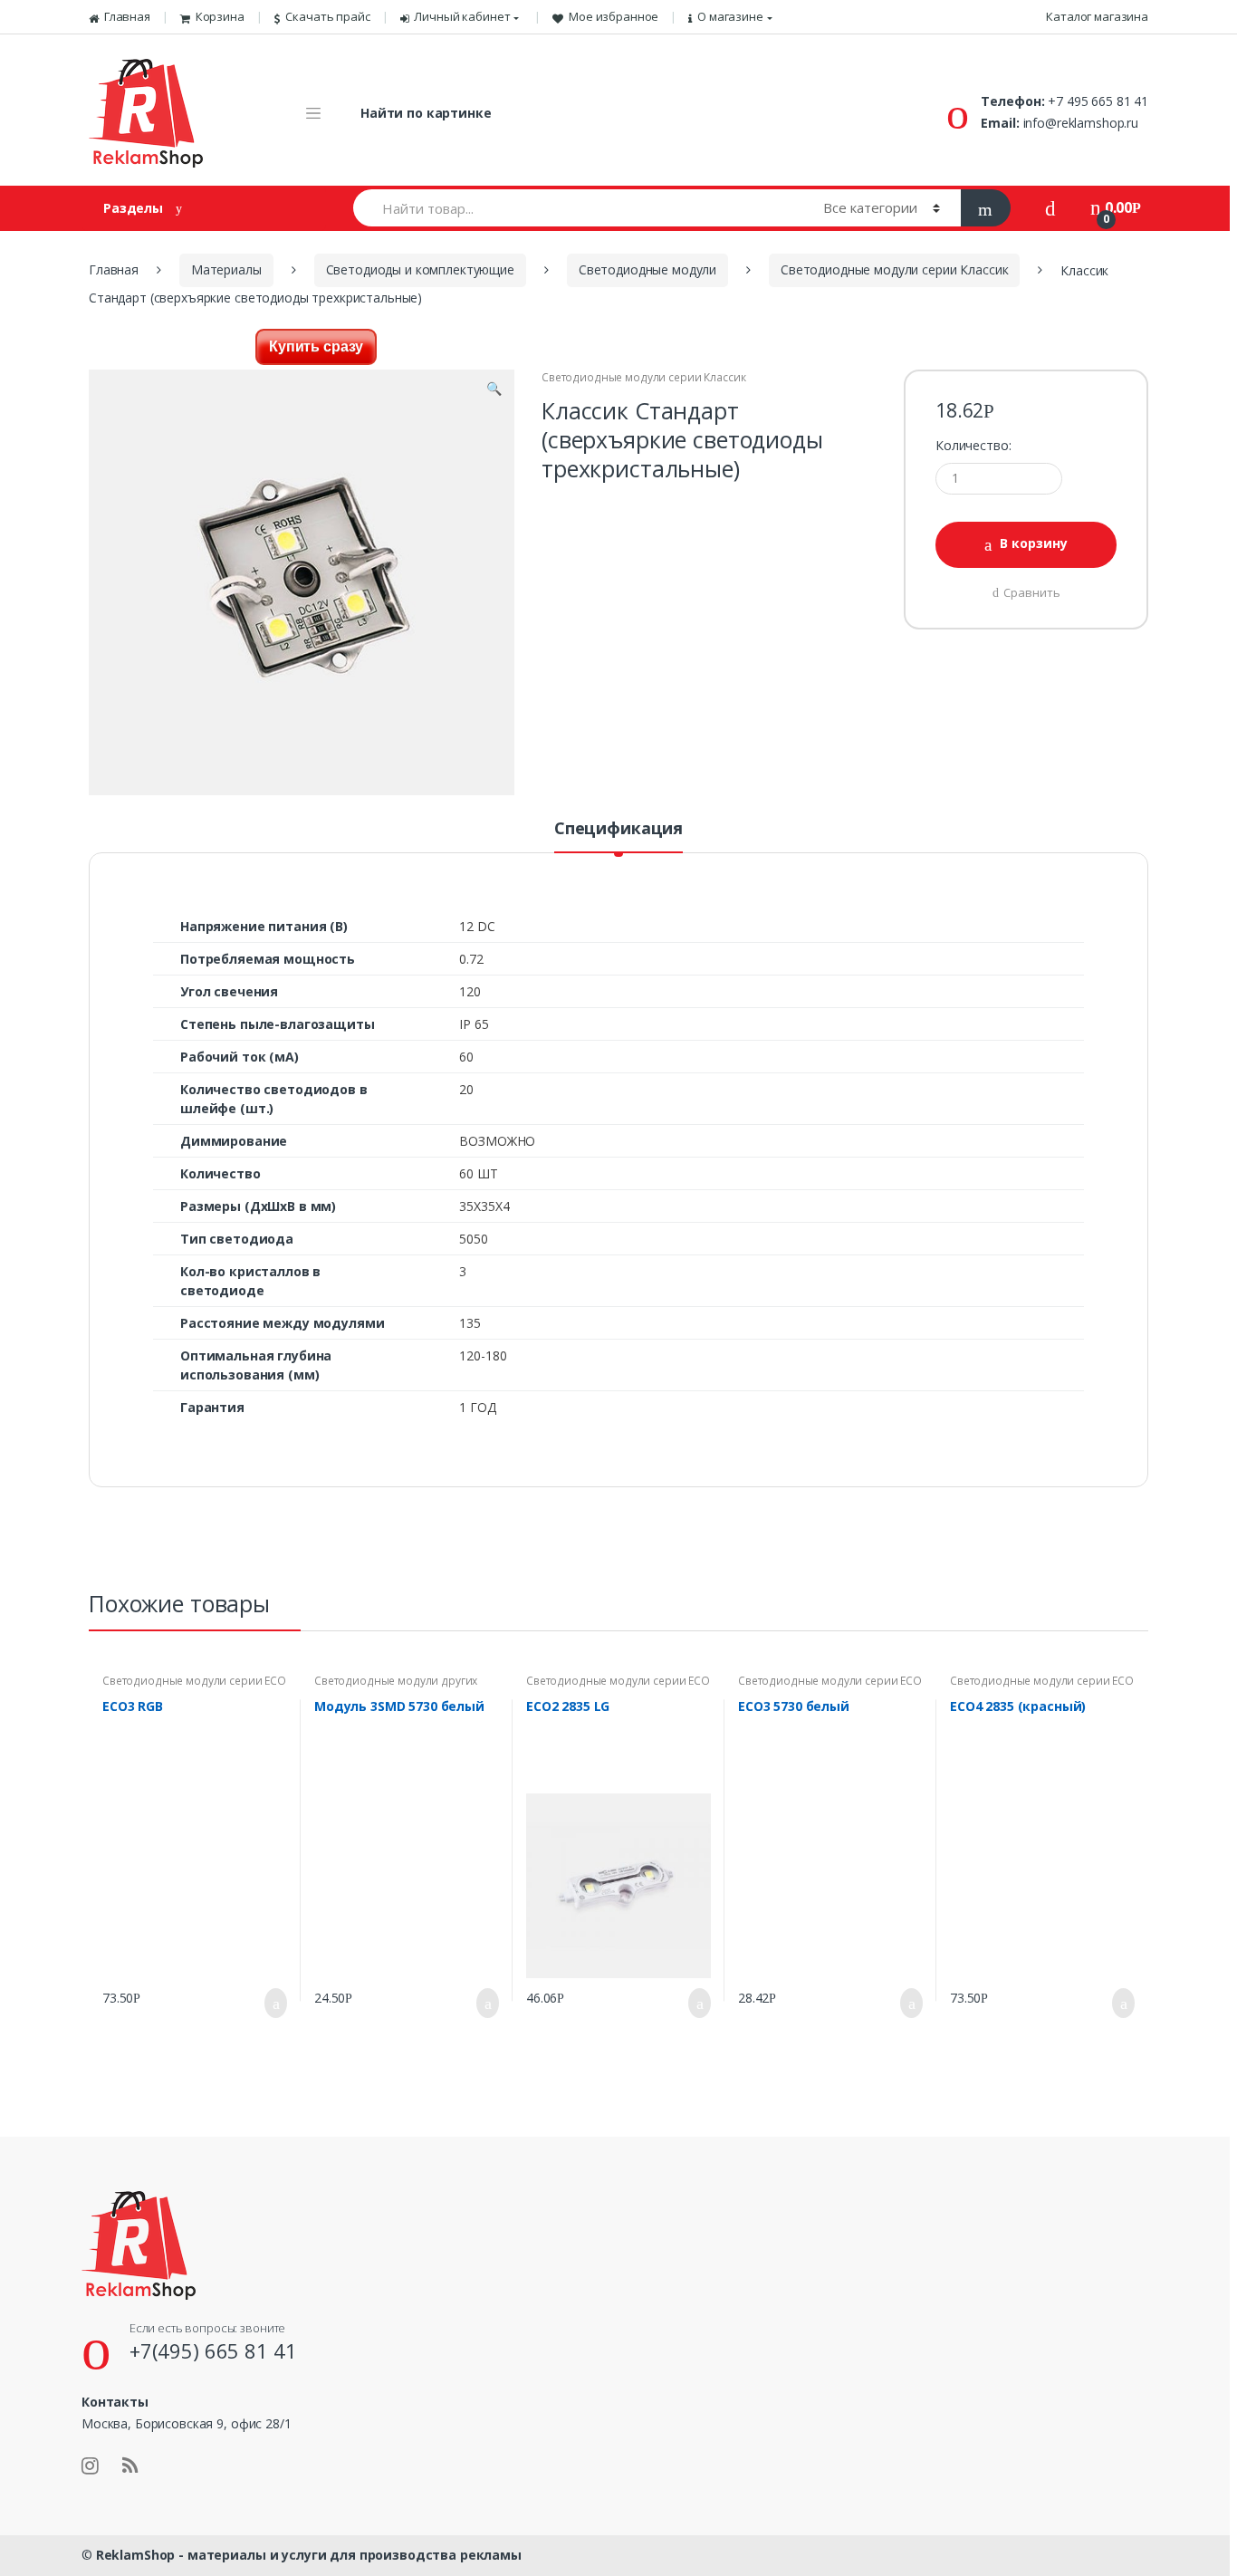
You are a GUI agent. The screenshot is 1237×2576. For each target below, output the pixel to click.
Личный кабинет (462, 16)
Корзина (220, 16)
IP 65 (474, 1024)
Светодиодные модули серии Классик (894, 269)
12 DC (477, 926)
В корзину (1034, 543)
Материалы (226, 269)
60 (466, 1057)
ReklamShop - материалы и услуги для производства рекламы (309, 2555)
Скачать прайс (327, 16)
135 (470, 1323)
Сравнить (1031, 592)
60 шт (478, 1173)
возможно (497, 1141)
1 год (477, 1407)
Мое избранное (614, 16)
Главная (127, 16)
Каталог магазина (1097, 16)
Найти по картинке (426, 113)
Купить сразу (316, 346)
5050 (473, 1239)
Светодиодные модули (647, 269)
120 (470, 991)
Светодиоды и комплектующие (420, 269)
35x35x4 (484, 1206)
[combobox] (578, 208)
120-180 (483, 1355)
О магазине (730, 16)
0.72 (471, 959)
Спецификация (618, 829)
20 (466, 1089)
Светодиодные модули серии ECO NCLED (194, 1687)
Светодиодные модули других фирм (396, 1687)
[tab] (618, 836)
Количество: (973, 446)
